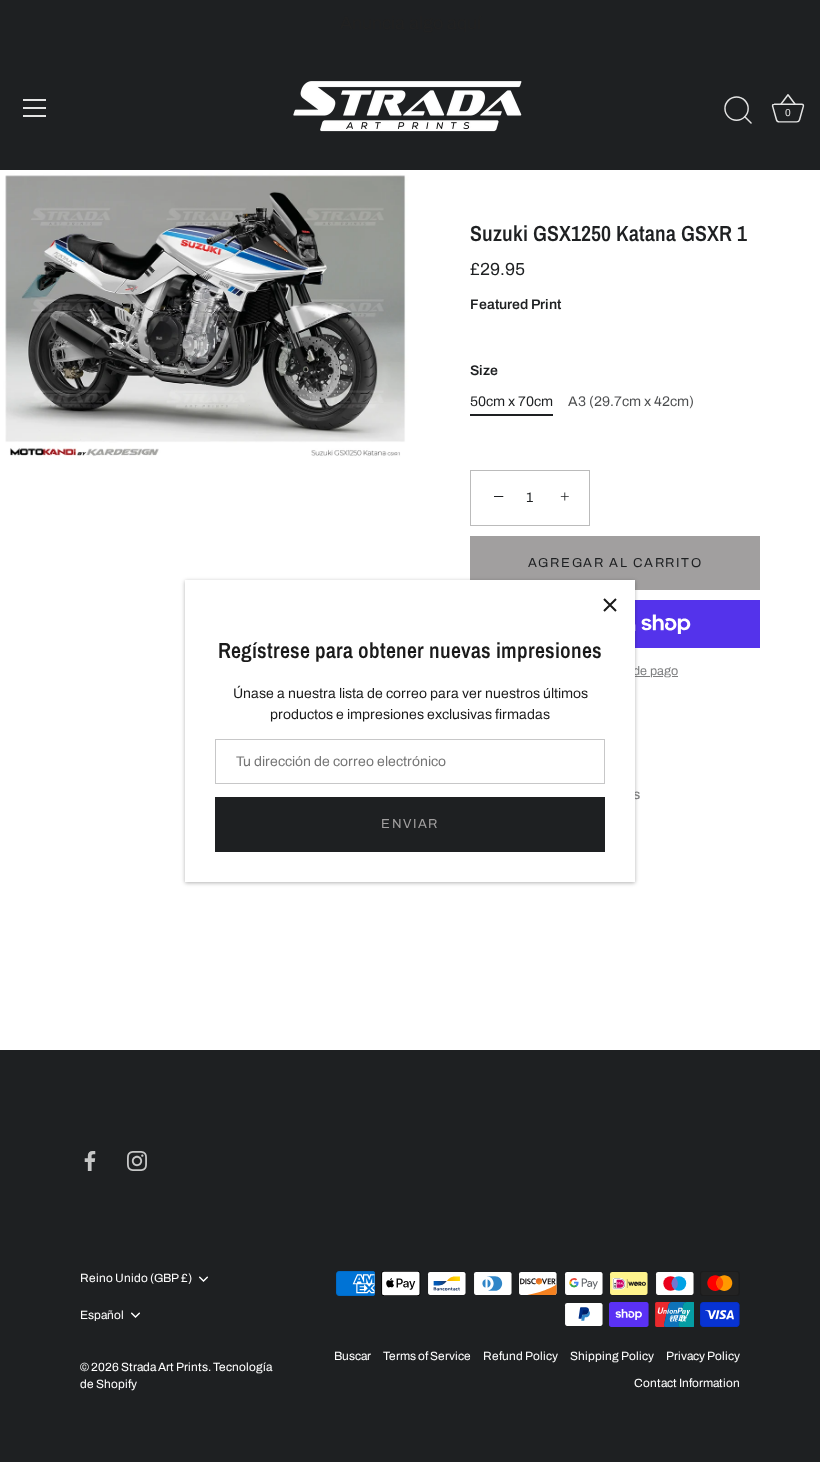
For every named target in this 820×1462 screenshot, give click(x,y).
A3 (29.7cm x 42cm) (631, 401)
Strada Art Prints (164, 1367)
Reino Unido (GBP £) (136, 1278)
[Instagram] (137, 1160)
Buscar (352, 1356)
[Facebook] (90, 1160)
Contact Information (687, 1383)
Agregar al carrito (615, 563)
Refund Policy (520, 1356)
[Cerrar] (610, 605)
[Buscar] (738, 111)
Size (484, 370)
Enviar (410, 824)
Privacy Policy (703, 1356)
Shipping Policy (612, 1356)
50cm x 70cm (511, 401)
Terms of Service (427, 1356)
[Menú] (35, 108)
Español (102, 1315)
